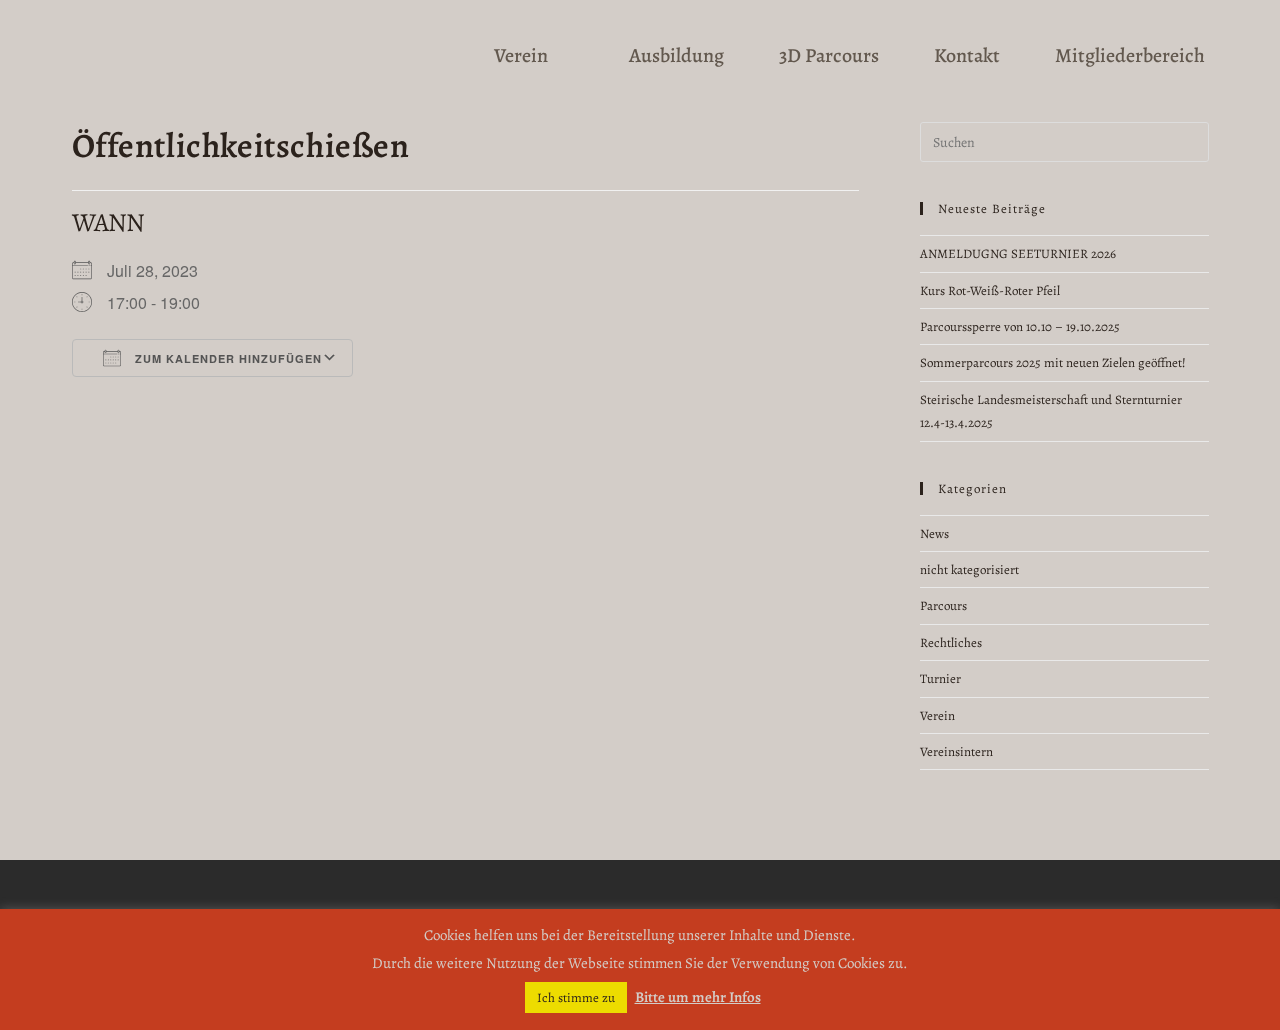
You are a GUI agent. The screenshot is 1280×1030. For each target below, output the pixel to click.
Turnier (940, 678)
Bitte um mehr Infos (698, 997)
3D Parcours (829, 55)
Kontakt (967, 55)
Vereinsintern (956, 751)
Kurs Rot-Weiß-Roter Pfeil (990, 290)
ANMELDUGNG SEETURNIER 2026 (1018, 253)
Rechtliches (951, 642)
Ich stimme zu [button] (576, 997)
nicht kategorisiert (969, 569)
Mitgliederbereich (1130, 55)
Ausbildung (676, 55)
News (934, 533)
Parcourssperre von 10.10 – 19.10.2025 (1020, 326)
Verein (521, 55)
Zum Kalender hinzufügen (226, 358)
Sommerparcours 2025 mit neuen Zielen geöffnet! (1053, 362)
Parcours (943, 605)
